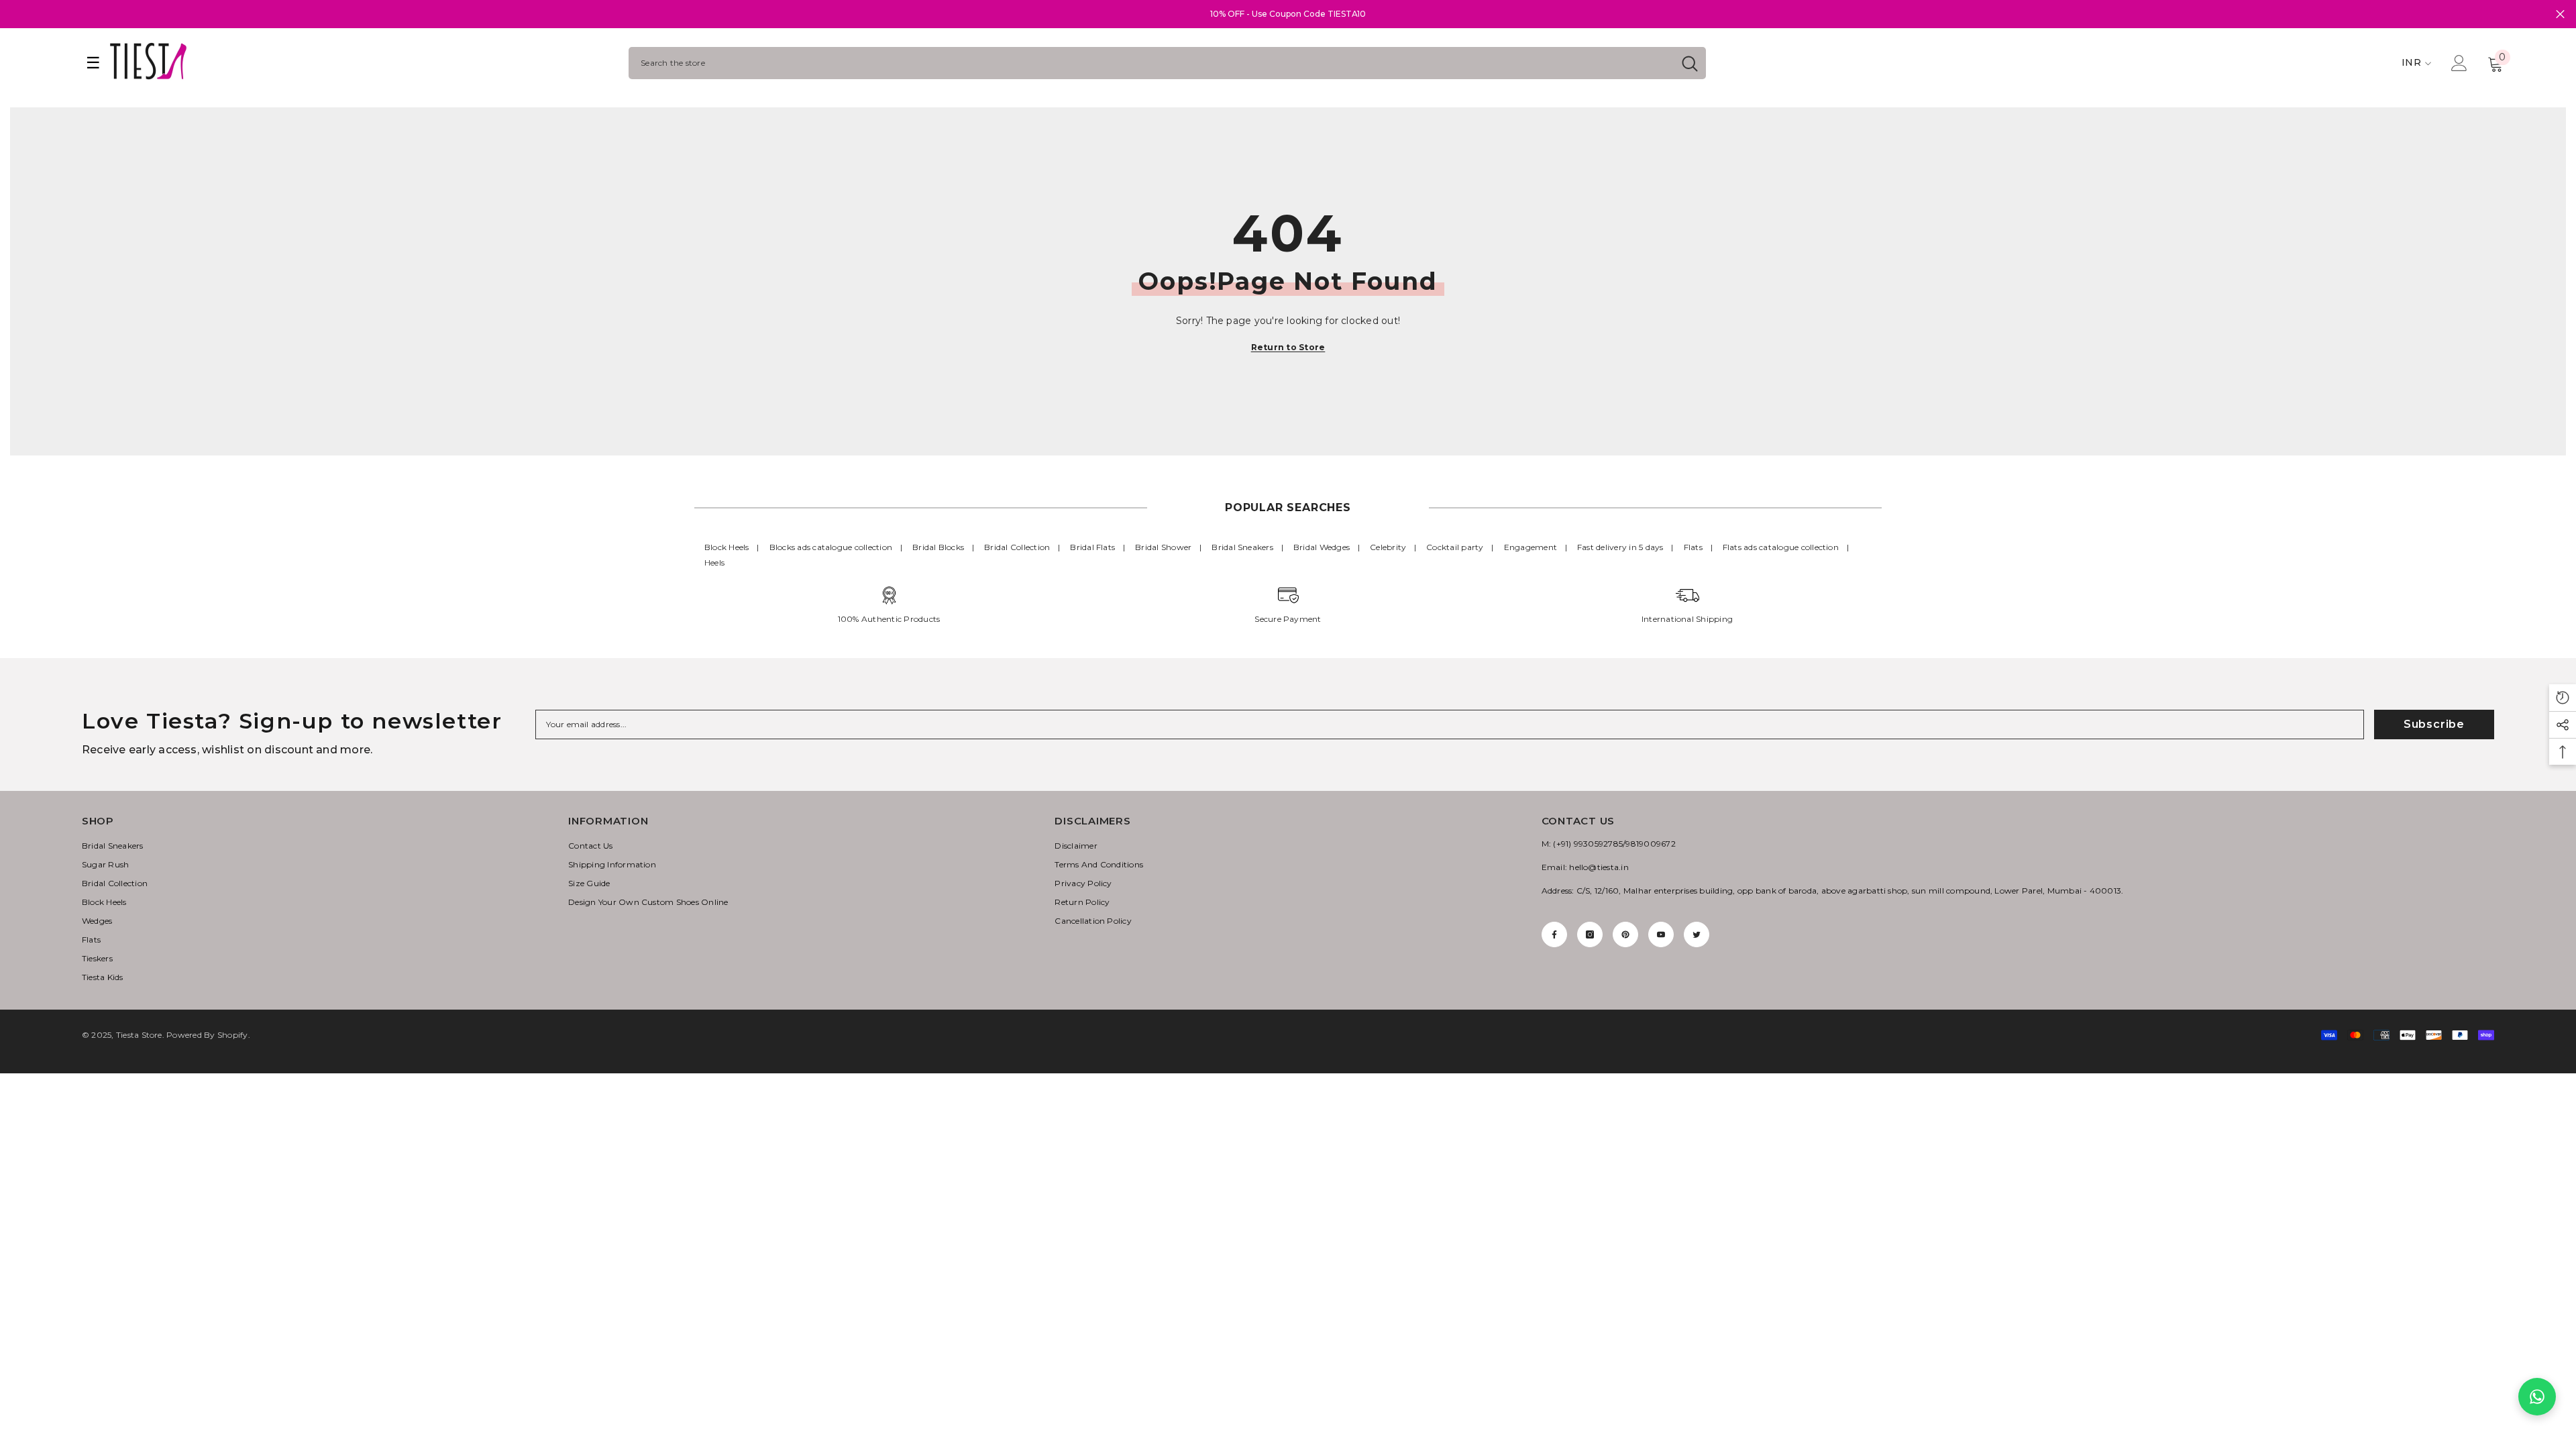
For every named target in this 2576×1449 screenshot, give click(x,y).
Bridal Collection (1017, 547)
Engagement (1531, 547)
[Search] (1167, 63)
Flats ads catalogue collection (1781, 547)
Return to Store (1288, 347)
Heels (714, 562)
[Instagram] (1590, 934)
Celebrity (1388, 547)
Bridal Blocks (938, 547)
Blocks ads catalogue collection (831, 547)
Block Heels (727, 547)
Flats (1693, 547)
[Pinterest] (1625, 934)
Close (2560, 14)
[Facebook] (1554, 934)
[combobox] (1151, 63)
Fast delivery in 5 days (1620, 547)
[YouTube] (1661, 934)
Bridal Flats (1092, 547)
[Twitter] (1697, 934)
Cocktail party (1455, 547)
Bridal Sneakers (1242, 547)
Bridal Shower (1163, 547)
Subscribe (2434, 724)
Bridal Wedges (1322, 547)
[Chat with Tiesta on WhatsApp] (2537, 1397)
